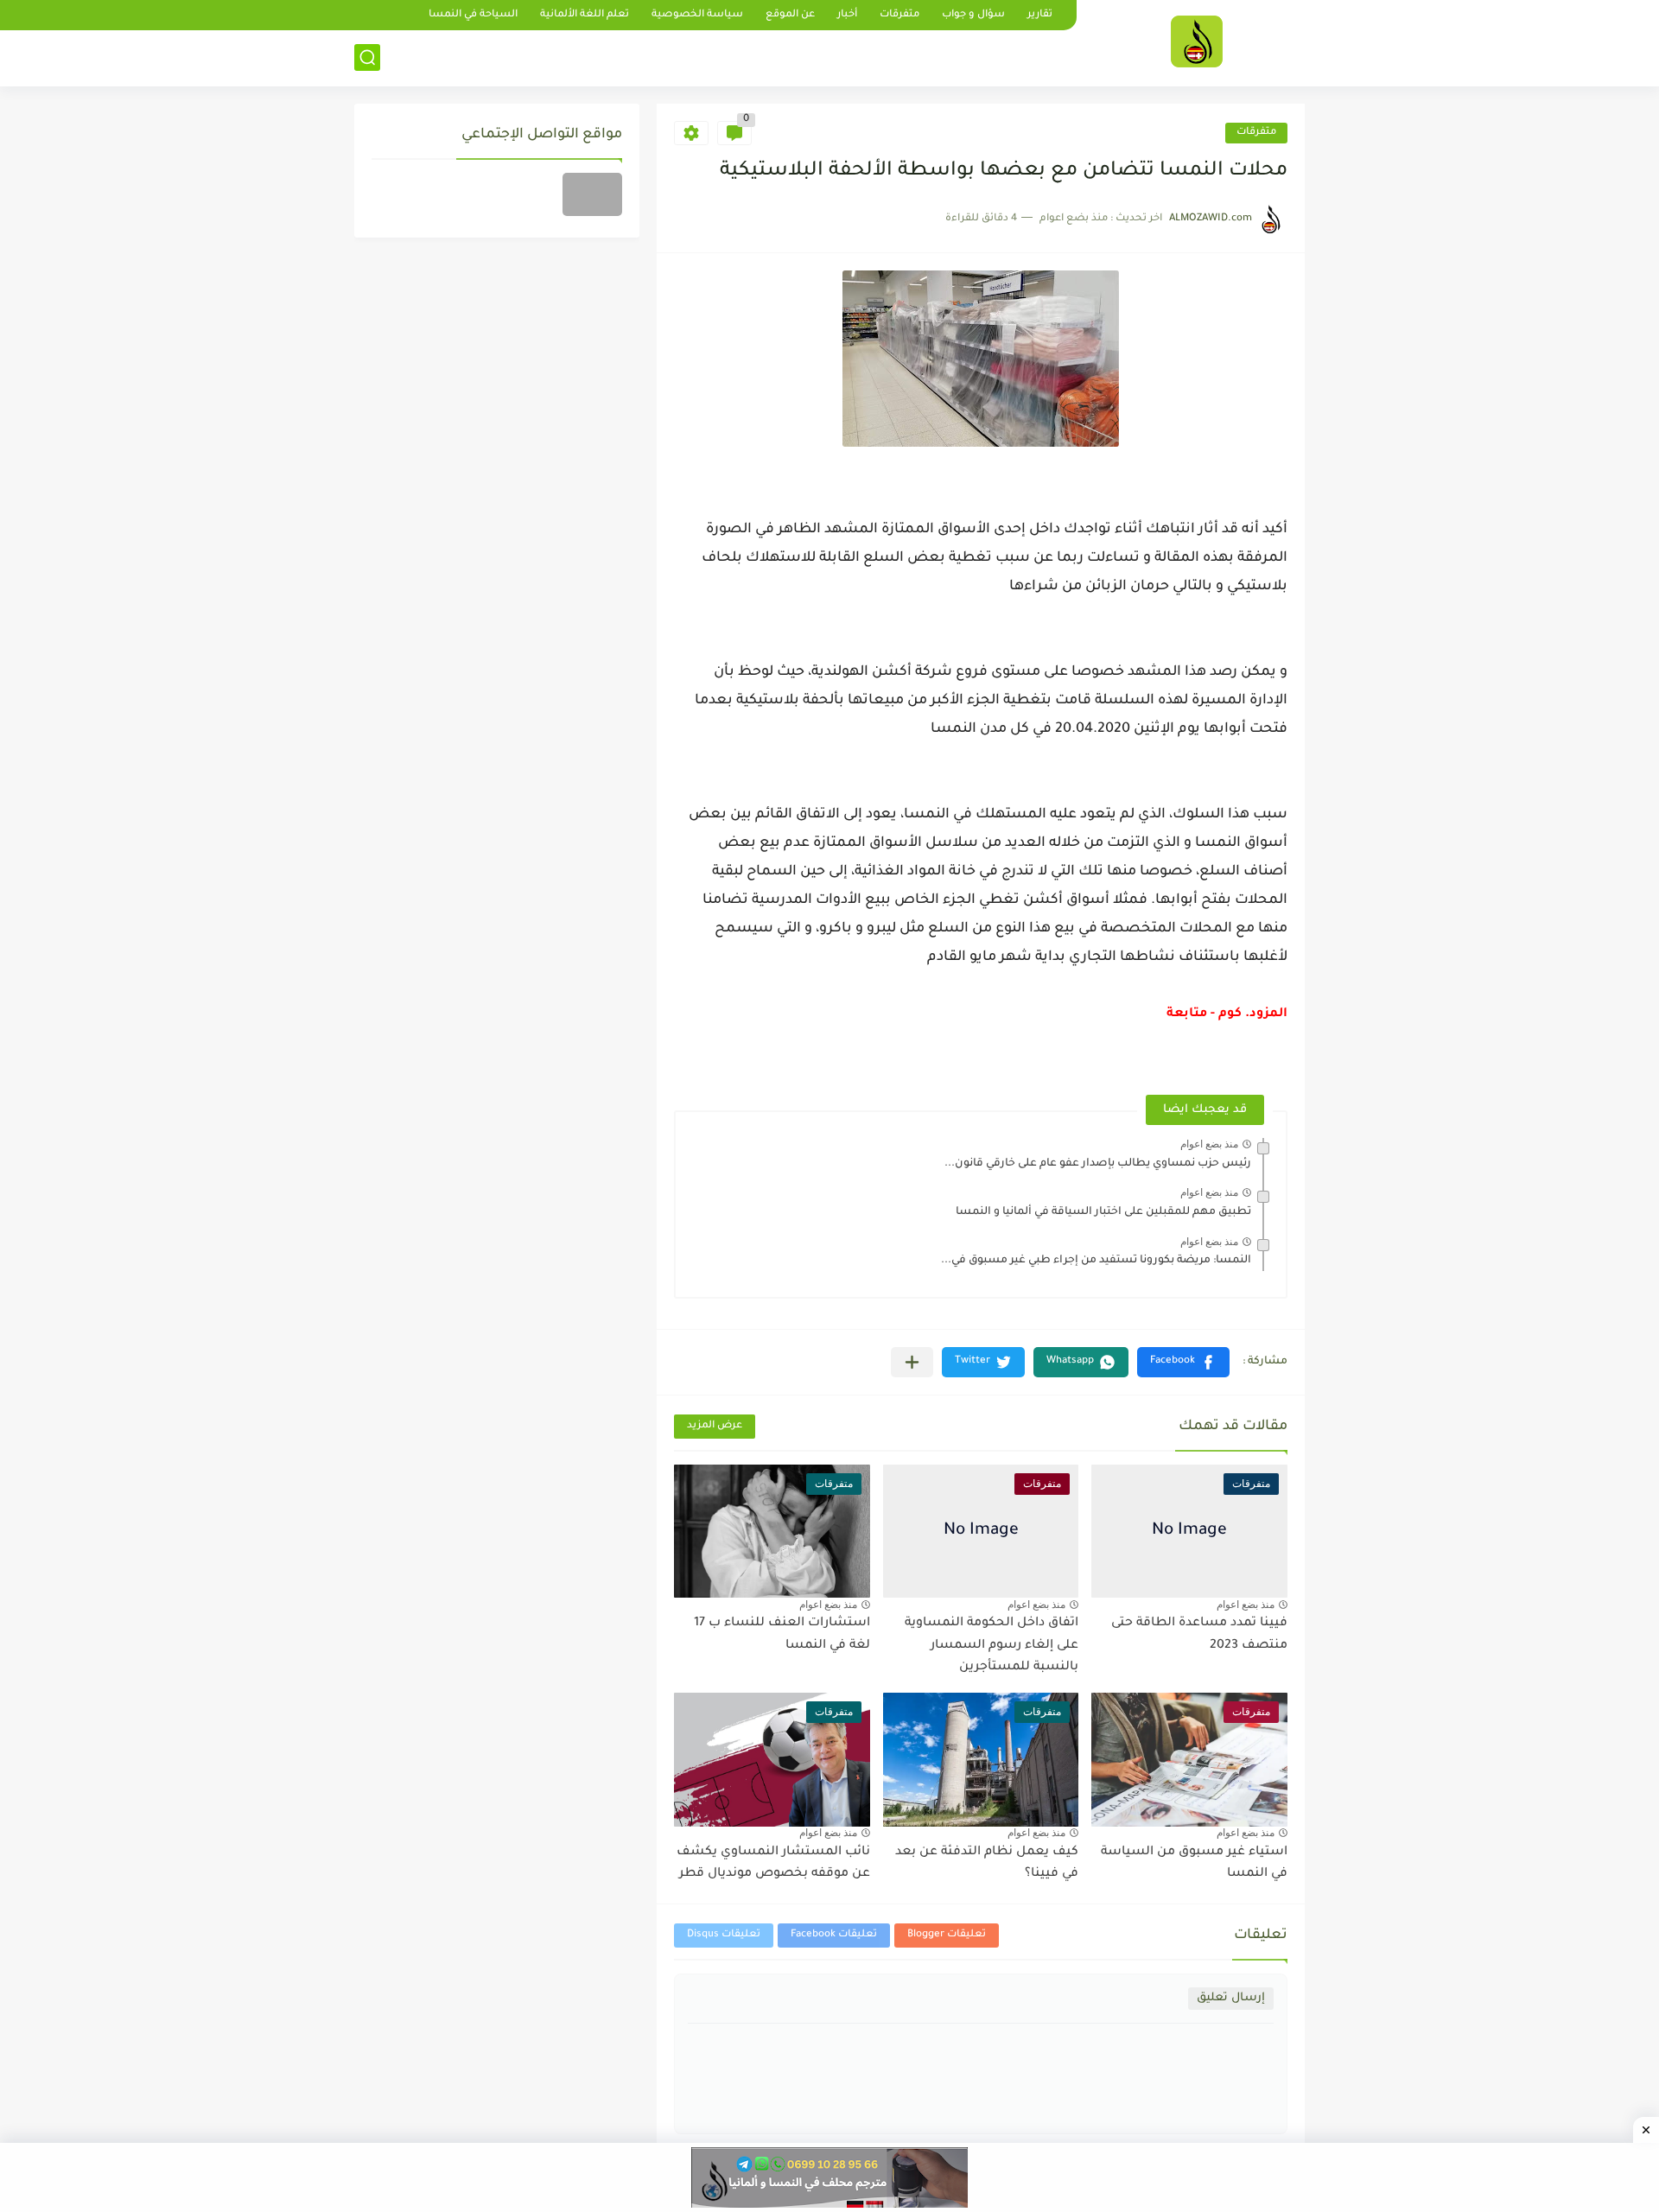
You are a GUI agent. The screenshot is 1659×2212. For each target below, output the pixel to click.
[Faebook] (592, 194)
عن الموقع (790, 15)
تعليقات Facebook (834, 1935)
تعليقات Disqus (724, 1935)
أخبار (847, 15)
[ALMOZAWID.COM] (1197, 41)
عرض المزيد (715, 1426)
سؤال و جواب (973, 15)
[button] (1183, 1362)
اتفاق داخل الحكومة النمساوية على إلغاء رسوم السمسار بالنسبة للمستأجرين (992, 1646)
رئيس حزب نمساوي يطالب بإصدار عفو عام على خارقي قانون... (1098, 1164)
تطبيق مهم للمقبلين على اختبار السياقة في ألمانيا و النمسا (1103, 1212)
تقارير (1040, 15)
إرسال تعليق (1231, 1998)
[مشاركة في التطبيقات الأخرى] (912, 1362)
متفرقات (899, 15)
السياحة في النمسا (473, 15)
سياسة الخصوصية (697, 15)
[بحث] (367, 57)
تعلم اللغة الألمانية (585, 15)
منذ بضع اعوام (1209, 1144)
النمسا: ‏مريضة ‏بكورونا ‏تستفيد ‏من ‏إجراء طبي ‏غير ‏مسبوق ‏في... (1096, 1261)
